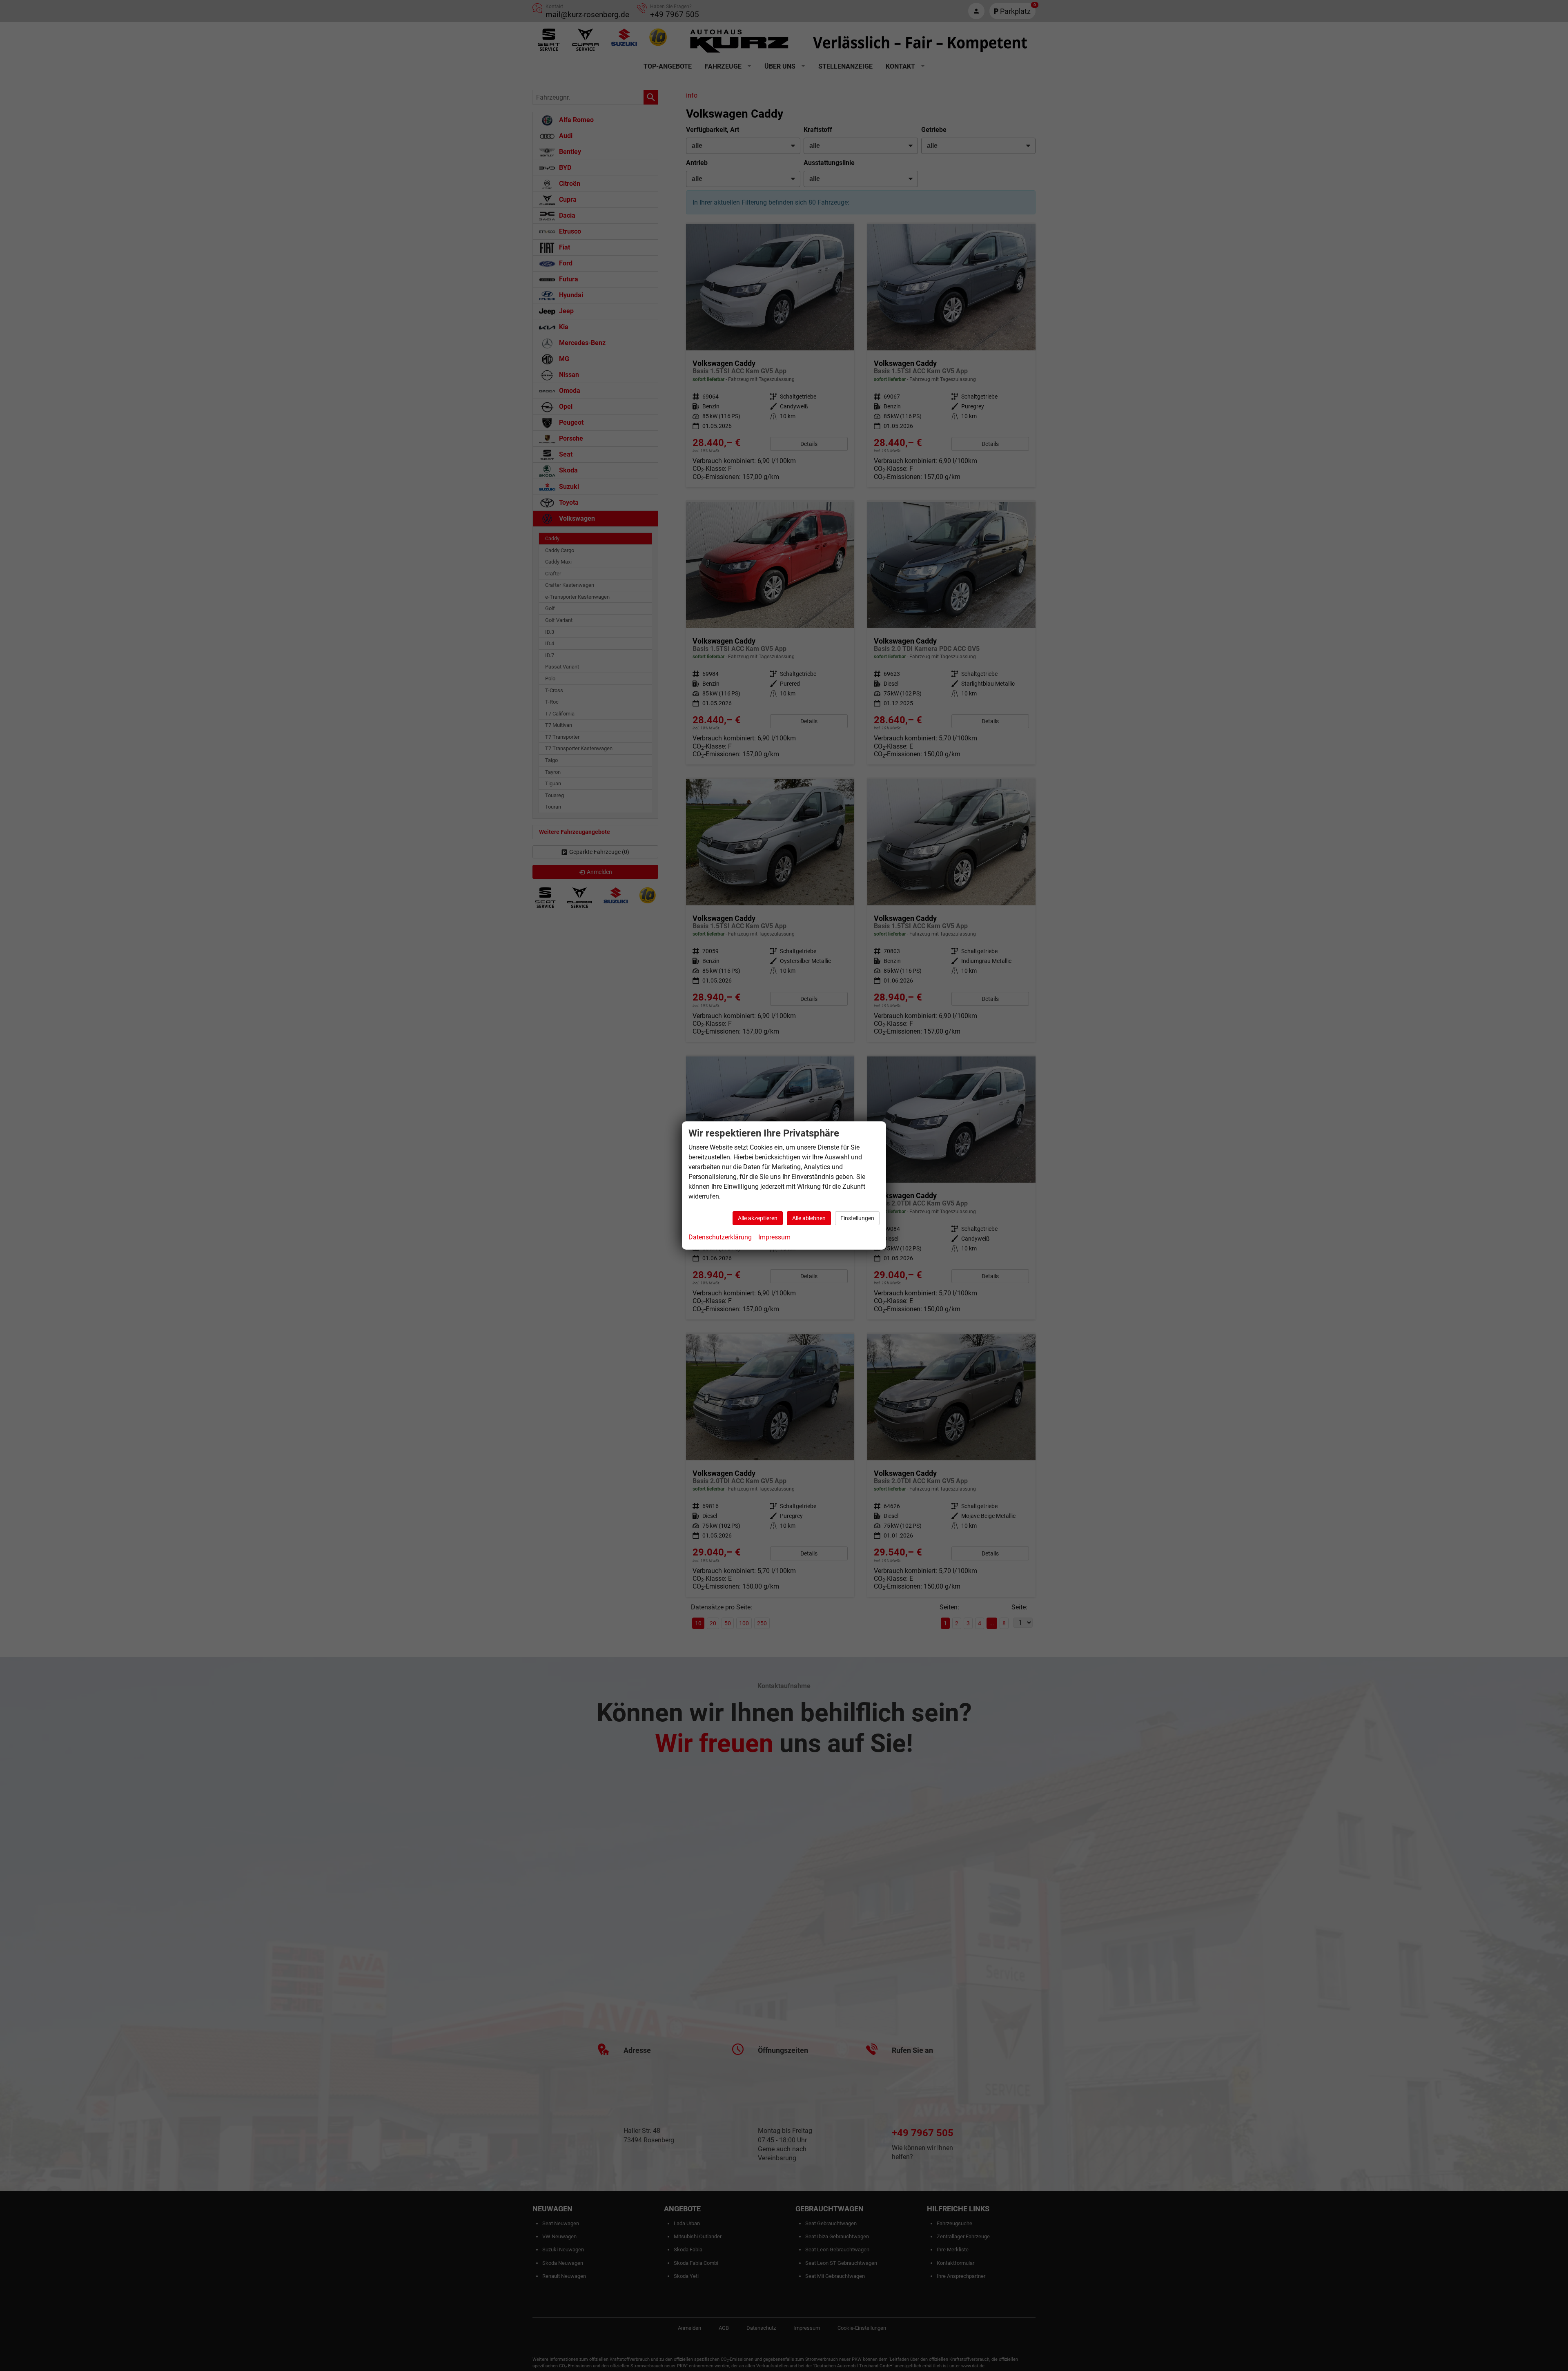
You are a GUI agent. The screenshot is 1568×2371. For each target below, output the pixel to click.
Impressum (774, 1237)
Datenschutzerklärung (720, 1237)
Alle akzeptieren (758, 1218)
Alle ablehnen (809, 1218)
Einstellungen (857, 1218)
